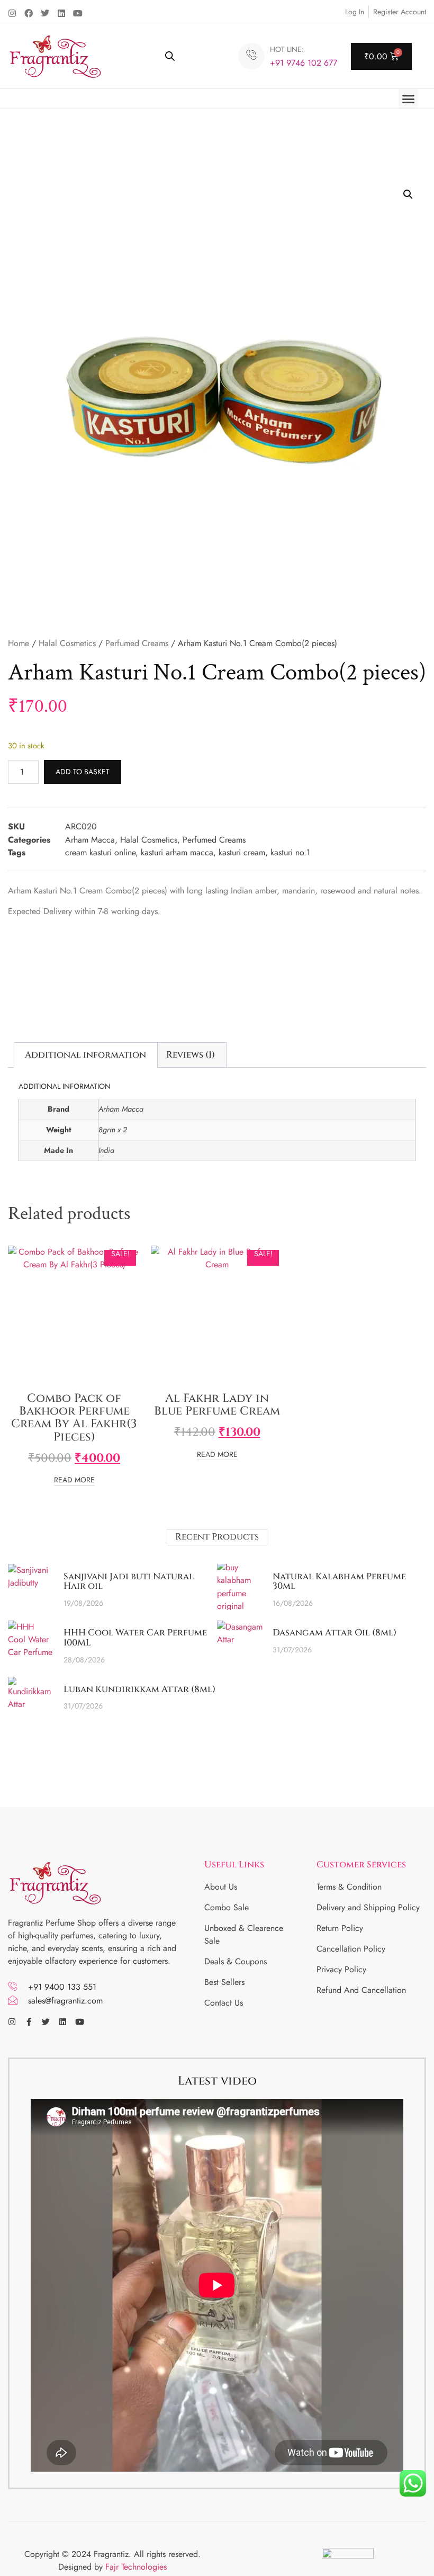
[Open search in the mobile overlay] (170, 56)
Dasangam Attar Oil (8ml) (334, 1633)
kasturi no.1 (290, 852)
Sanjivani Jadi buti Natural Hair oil (129, 1581)
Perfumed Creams (137, 643)
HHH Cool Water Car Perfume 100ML (135, 1638)
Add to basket (83, 772)
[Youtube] (78, 13)
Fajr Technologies (136, 2567)
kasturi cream (242, 852)
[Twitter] (45, 13)
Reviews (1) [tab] (191, 1055)
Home (19, 643)
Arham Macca (90, 840)
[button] (409, 99)
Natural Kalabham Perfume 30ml (339, 1581)
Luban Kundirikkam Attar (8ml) (139, 1689)
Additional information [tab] (85, 1055)
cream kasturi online (100, 852)
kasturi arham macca (177, 852)
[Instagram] (12, 13)
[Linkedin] (61, 13)
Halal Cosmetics (67, 643)
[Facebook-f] (29, 2022)
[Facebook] (29, 13)
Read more (74, 1481)
